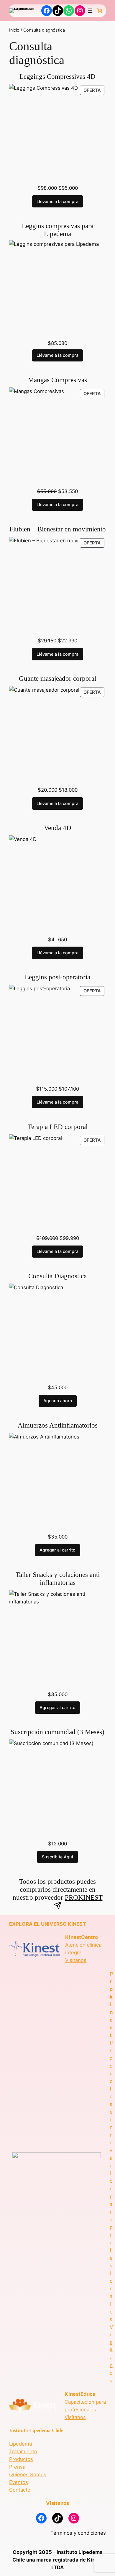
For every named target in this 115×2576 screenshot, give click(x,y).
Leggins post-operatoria (57, 977)
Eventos (19, 2482)
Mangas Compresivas (57, 380)
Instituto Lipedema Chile (36, 2430)
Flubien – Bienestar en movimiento (58, 529)
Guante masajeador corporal (57, 679)
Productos (21, 2459)
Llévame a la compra (57, 201)
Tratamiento (23, 2451)
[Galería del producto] (57, 132)
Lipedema (20, 2444)
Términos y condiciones (78, 2533)
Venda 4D (58, 828)
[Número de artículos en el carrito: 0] (100, 11)
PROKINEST (84, 1897)
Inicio (14, 30)
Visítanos (76, 1960)
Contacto (20, 2490)
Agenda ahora (58, 1401)
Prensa (17, 2467)
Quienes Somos (28, 2474)
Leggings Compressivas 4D (57, 77)
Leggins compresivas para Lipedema (58, 230)
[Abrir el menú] (90, 11)
